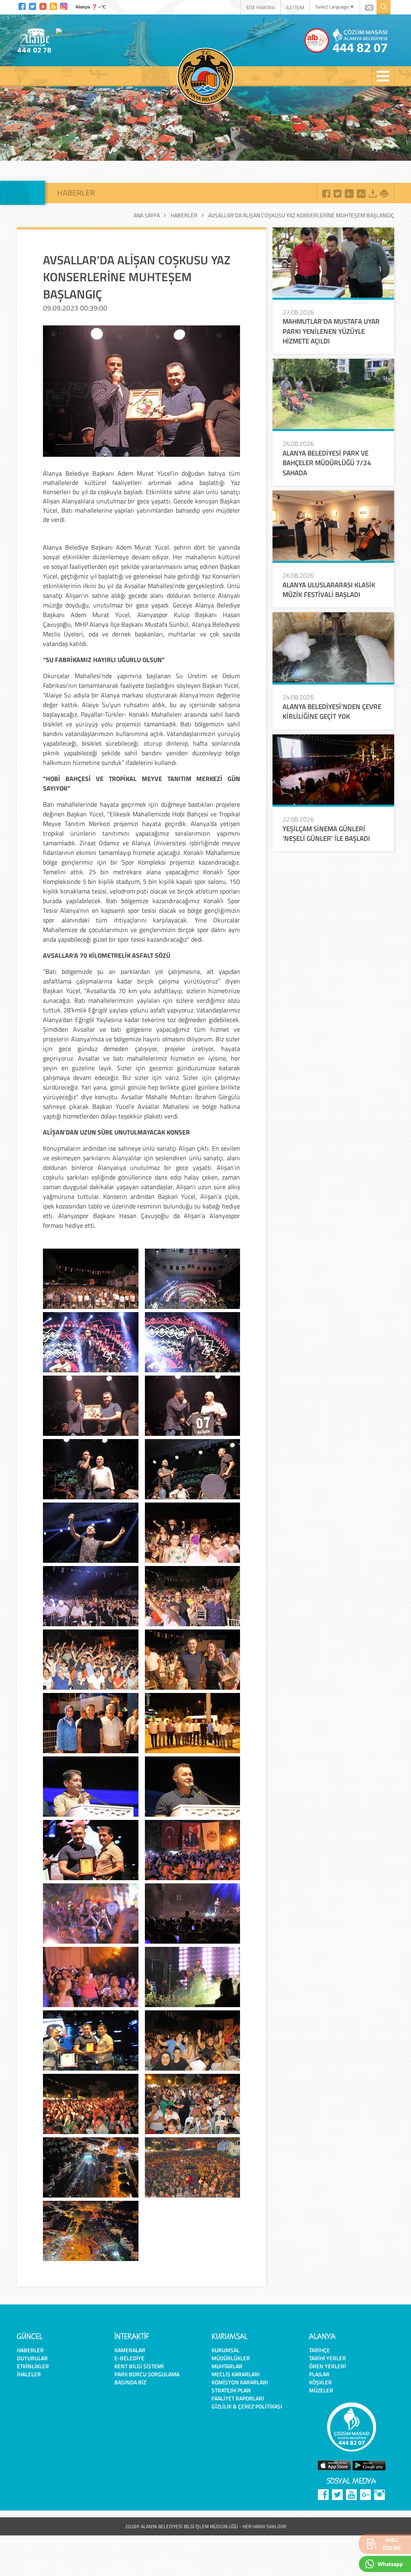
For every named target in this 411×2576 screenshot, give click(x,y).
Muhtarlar (227, 2366)
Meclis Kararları (236, 2374)
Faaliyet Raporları (238, 2398)
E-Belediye (129, 2358)
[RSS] (53, 5)
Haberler (184, 215)
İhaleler (29, 2374)
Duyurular (32, 2358)
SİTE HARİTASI (261, 7)
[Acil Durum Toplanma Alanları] (95, 32)
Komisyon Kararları (240, 2382)
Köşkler (320, 2382)
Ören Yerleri (328, 2366)
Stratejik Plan (231, 2390)
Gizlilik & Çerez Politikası (247, 2406)
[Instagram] (64, 5)
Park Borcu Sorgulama (147, 2374)
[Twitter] (33, 5)
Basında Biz (130, 2382)
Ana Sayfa (146, 215)
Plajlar (319, 2374)
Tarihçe (319, 2350)
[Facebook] (22, 5)
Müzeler (321, 2390)
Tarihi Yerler (328, 2358)
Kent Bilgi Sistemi (139, 2366)
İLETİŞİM (295, 7)
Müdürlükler (231, 2358)
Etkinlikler (33, 2366)
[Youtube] (43, 5)
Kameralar (130, 2350)
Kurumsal (226, 2350)
